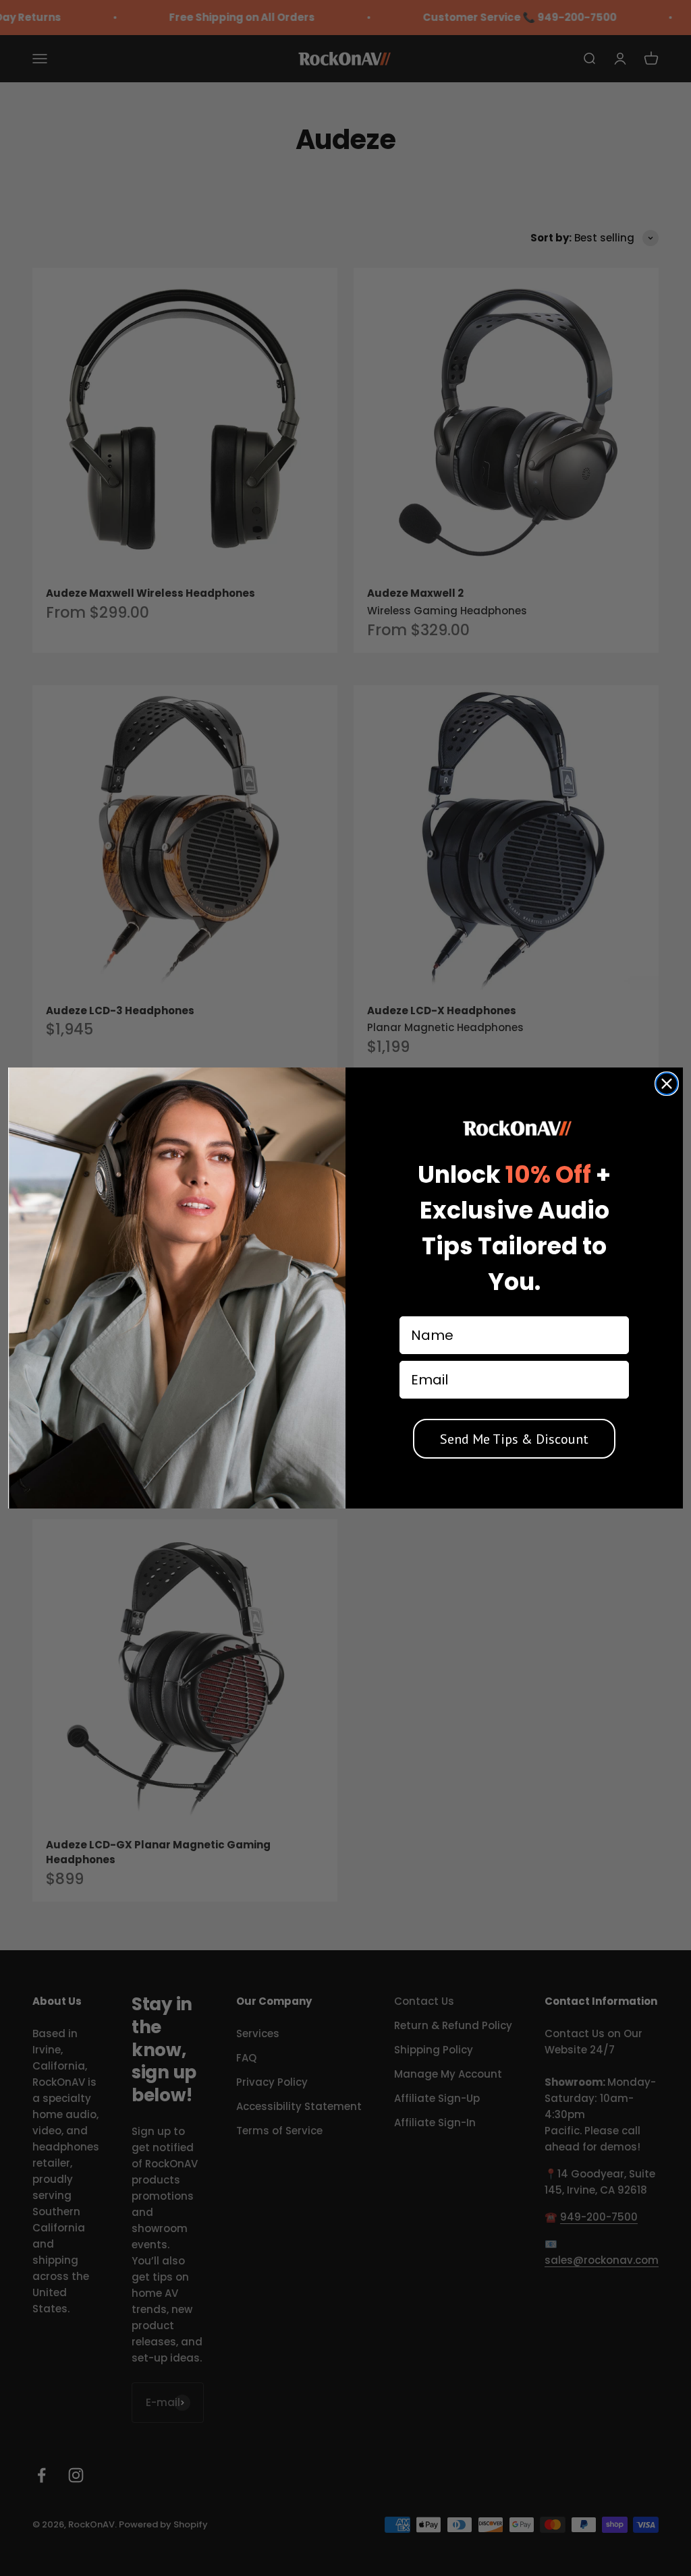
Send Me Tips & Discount (514, 1439)
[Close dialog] (667, 1084)
